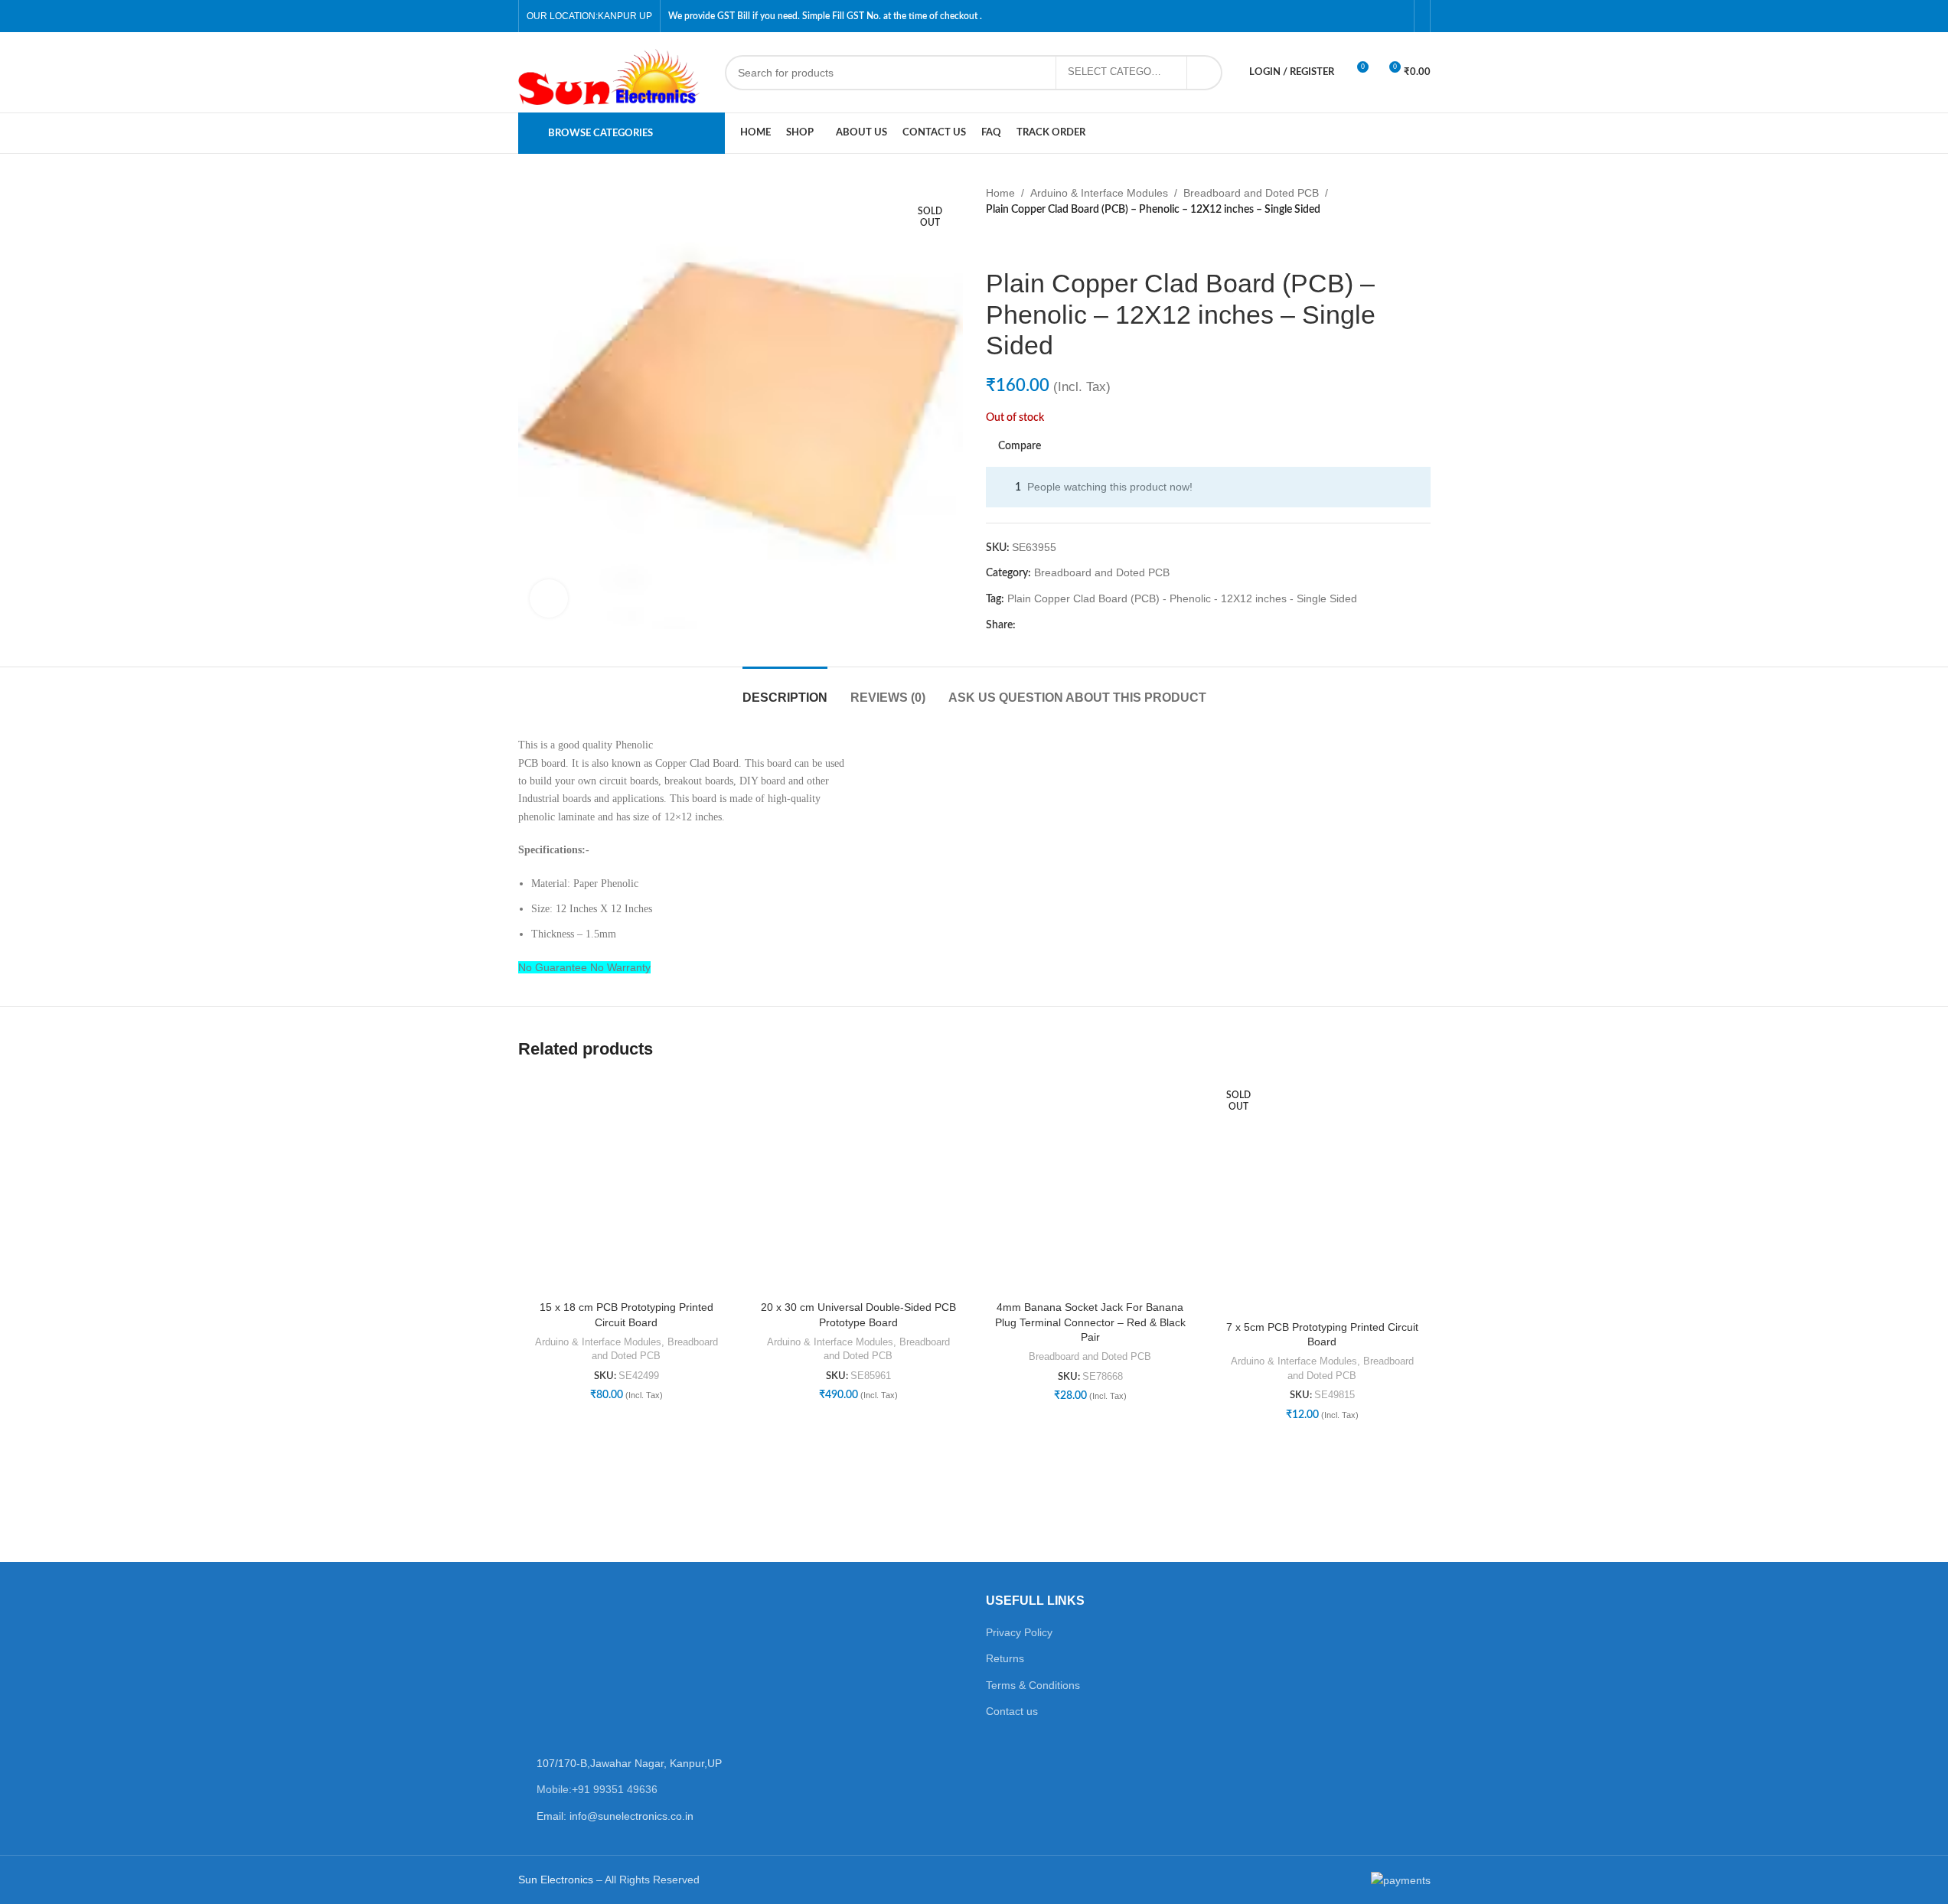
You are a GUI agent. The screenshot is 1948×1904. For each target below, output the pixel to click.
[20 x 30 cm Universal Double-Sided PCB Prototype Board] (858, 1185)
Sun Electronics (556, 1880)
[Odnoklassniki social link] (1080, 626)
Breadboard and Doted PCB (1251, 193)
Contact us (1012, 1711)
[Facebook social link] (1025, 626)
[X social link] (1043, 626)
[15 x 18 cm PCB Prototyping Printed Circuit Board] (626, 1185)
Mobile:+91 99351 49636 (597, 1789)
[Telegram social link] (1117, 626)
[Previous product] (995, 243)
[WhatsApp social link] (1098, 626)
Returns (1005, 1658)
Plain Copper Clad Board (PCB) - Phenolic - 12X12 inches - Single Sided (1182, 598)
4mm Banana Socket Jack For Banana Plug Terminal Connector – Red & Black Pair (1090, 1322)
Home (1000, 193)
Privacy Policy (1019, 1632)
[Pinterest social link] (1062, 626)
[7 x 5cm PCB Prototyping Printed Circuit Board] (1322, 1195)
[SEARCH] (1205, 73)
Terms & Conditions (1033, 1685)
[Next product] (1032, 243)
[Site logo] (614, 71)
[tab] (785, 690)
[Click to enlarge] (549, 598)
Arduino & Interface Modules (1099, 193)
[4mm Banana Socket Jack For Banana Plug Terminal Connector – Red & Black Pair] (1090, 1185)
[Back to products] (1013, 243)
